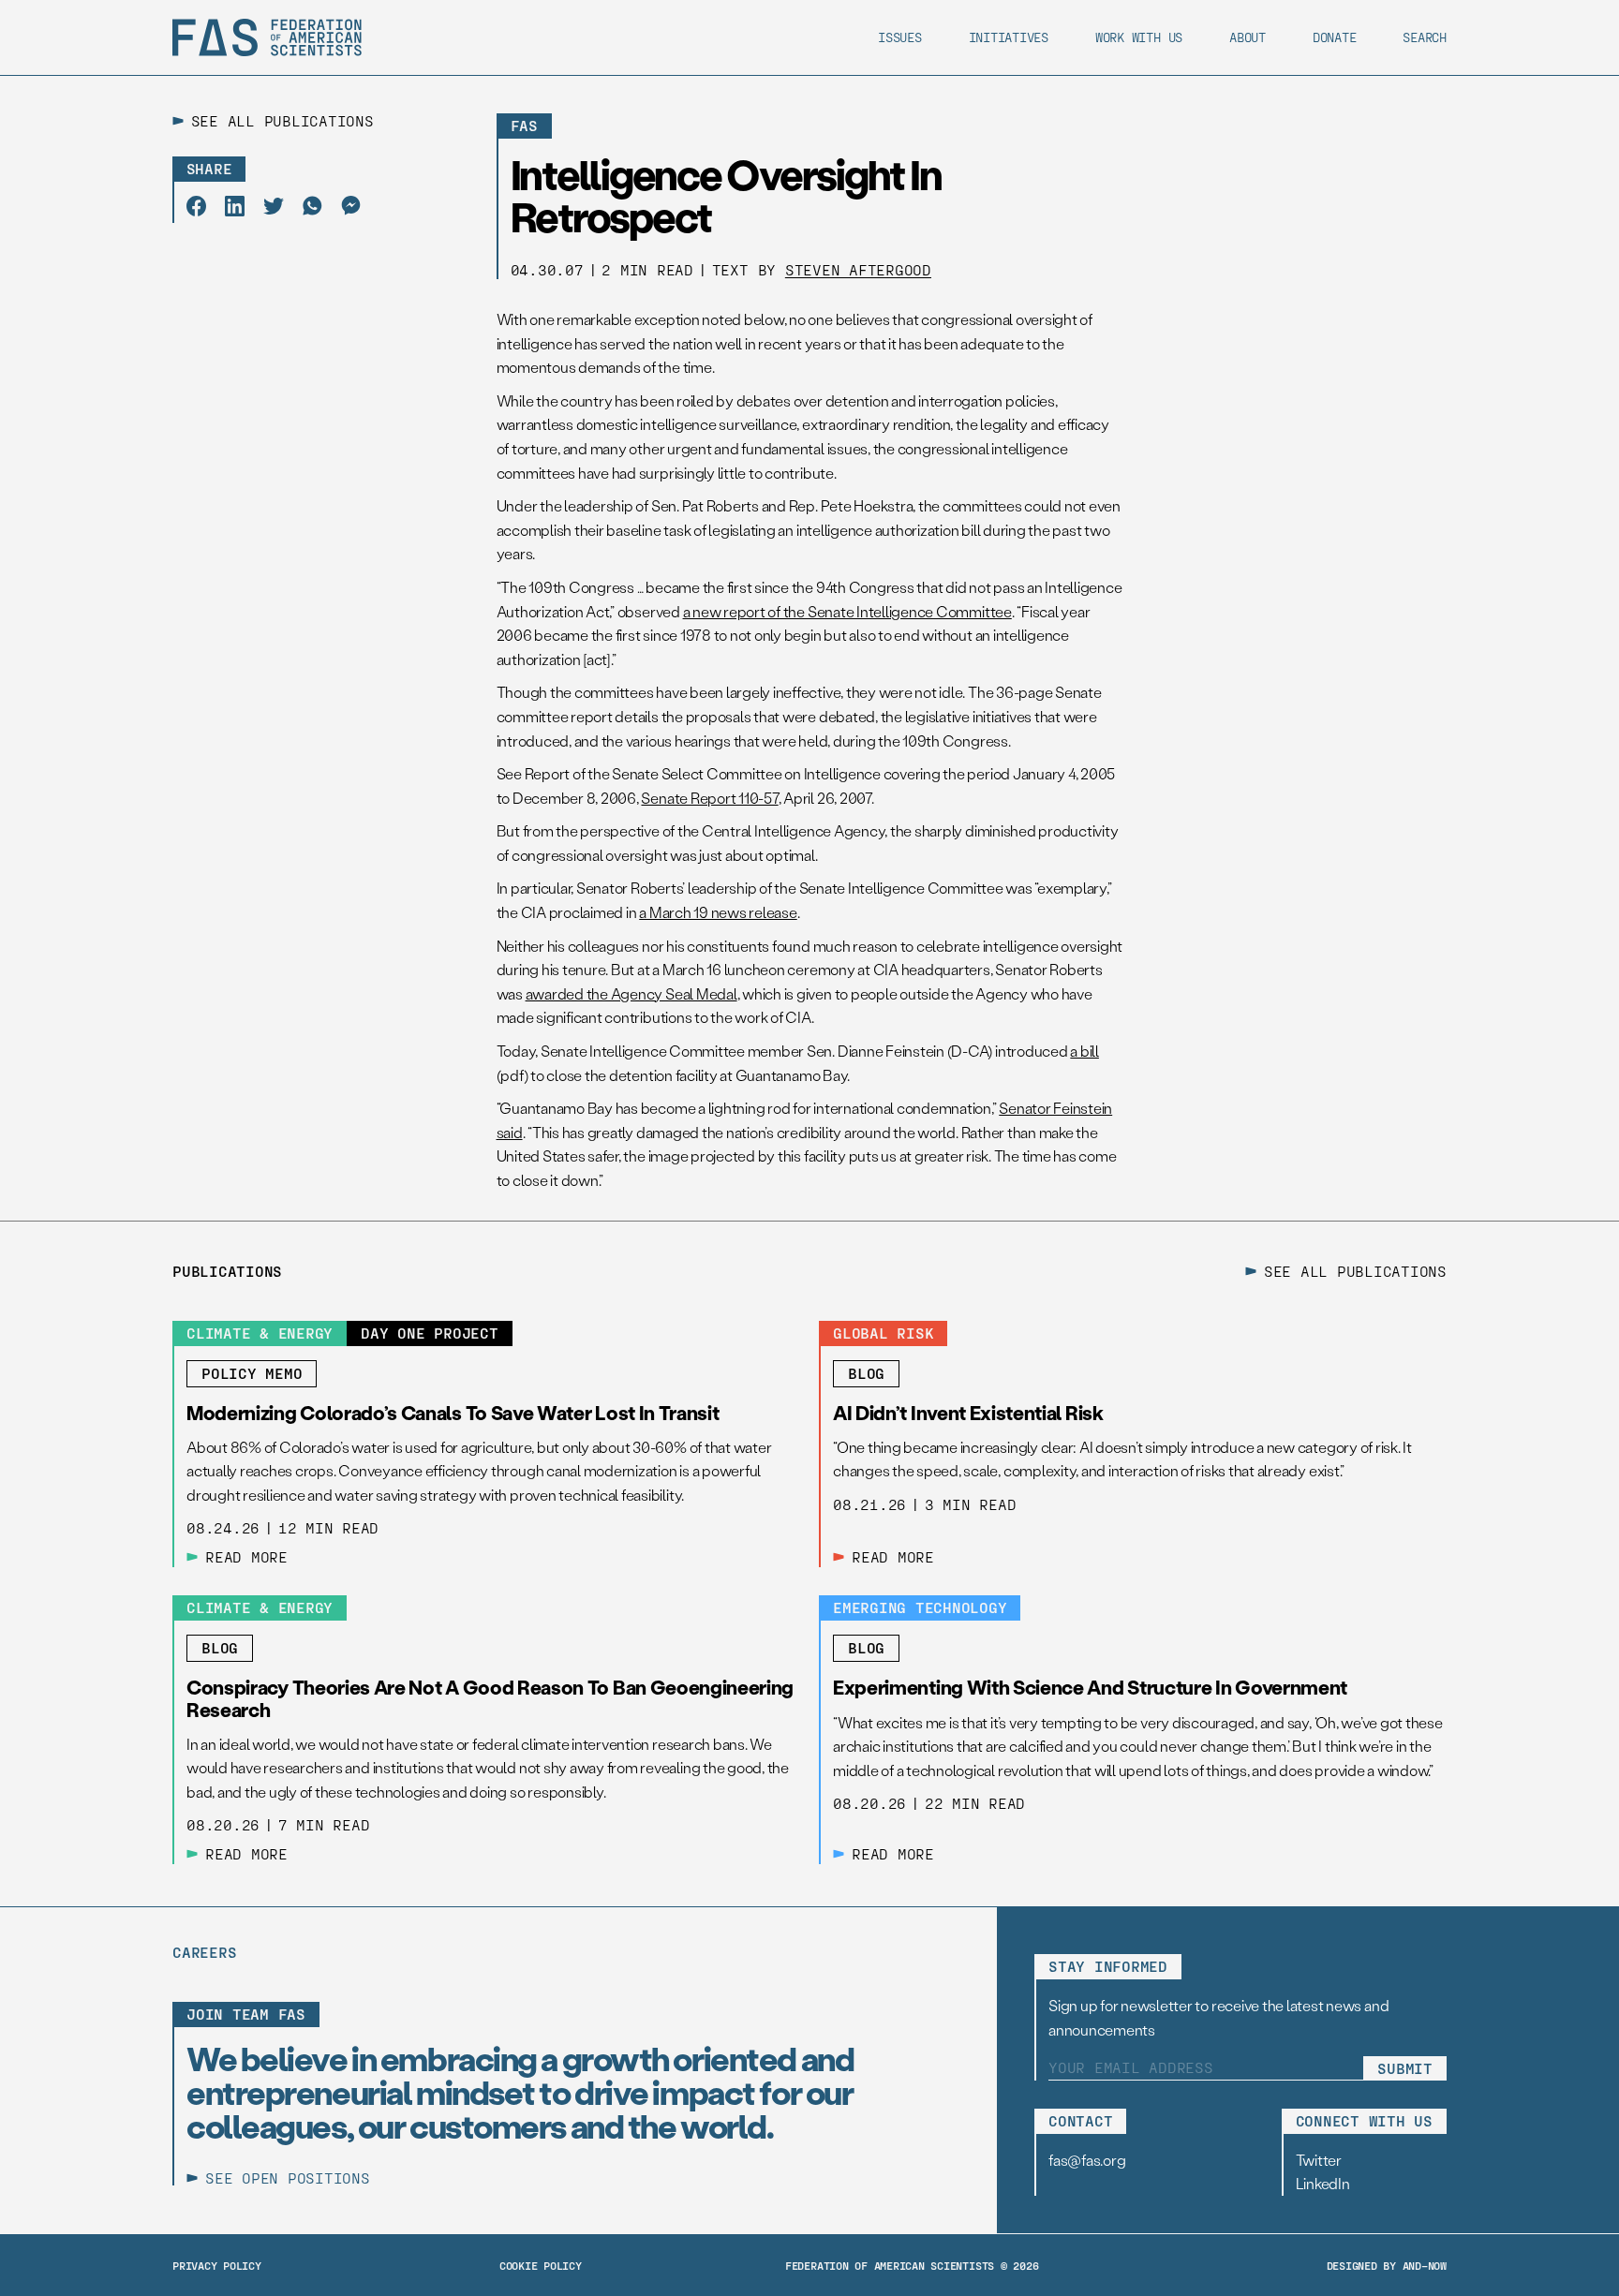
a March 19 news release (718, 912)
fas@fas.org (1087, 2160)
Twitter (1319, 2160)
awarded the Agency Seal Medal (631, 993)
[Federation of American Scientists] (267, 37)
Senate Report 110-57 (709, 798)
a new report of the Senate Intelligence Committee (847, 611)
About (1248, 37)
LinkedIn (1323, 2183)
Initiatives (1009, 37)
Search (1425, 37)
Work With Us (1139, 37)
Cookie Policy (541, 2265)
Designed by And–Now (1387, 2265)
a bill (1084, 1051)
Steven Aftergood (858, 269)
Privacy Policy (217, 2265)
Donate (1335, 37)
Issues (900, 37)
